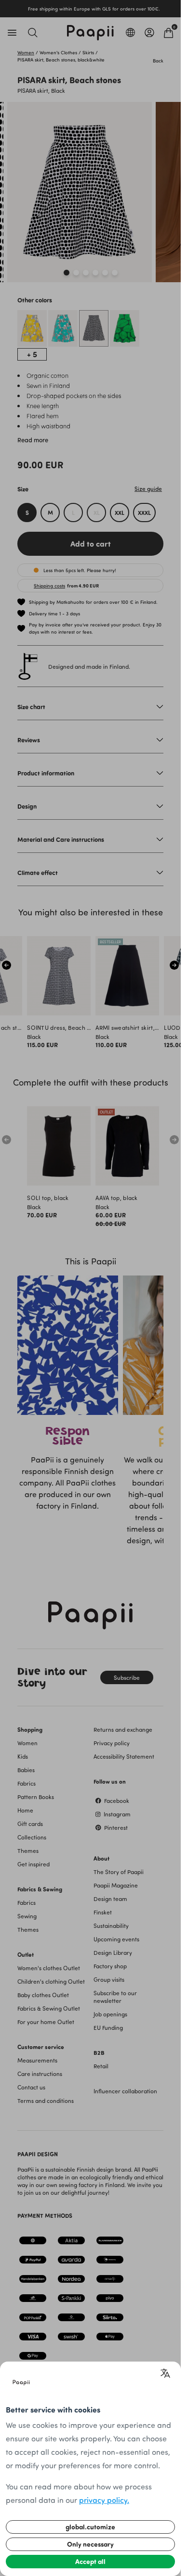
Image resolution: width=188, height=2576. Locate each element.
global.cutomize (90, 2527)
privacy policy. (104, 2500)
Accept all (90, 2561)
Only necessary (90, 2544)
